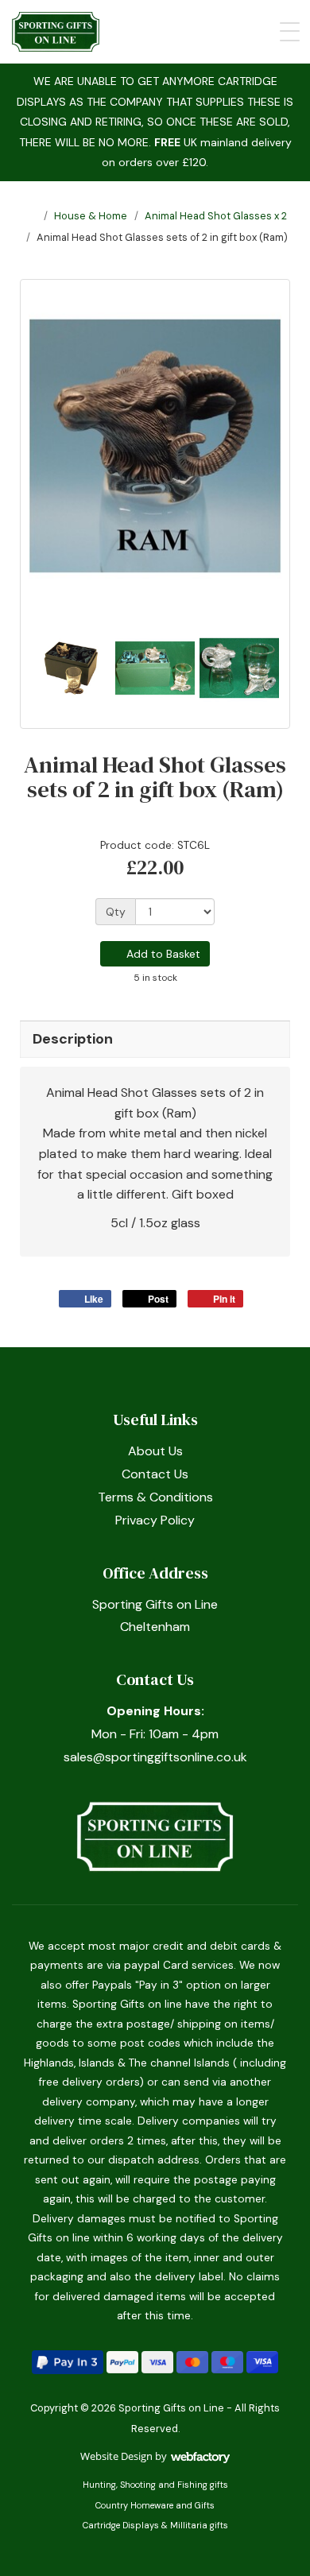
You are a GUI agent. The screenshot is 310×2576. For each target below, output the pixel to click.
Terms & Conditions (155, 1497)
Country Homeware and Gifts (155, 2505)
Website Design (116, 2456)
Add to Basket (162, 954)
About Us (155, 1451)
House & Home (91, 216)
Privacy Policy (155, 1520)
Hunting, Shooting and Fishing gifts (155, 2485)
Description (73, 1039)
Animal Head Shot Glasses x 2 (216, 216)
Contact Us (155, 1474)
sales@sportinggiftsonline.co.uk (155, 1757)
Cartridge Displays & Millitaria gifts (155, 2525)
